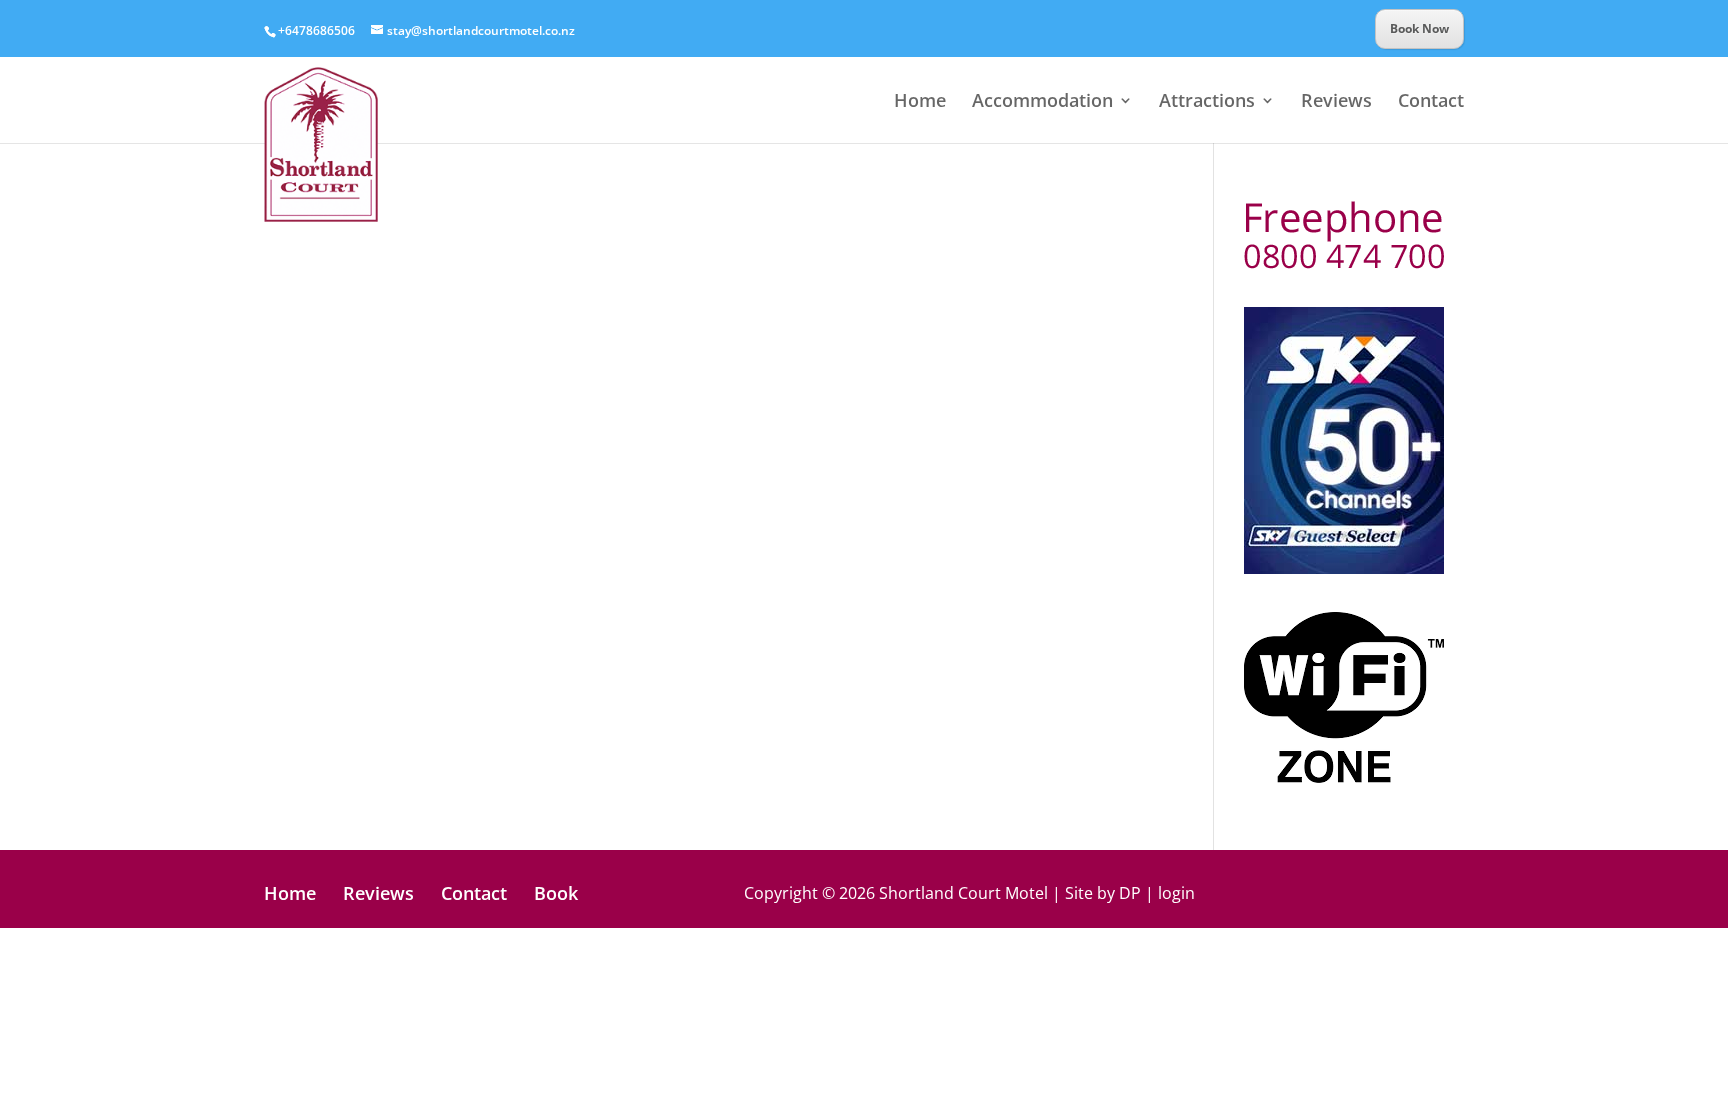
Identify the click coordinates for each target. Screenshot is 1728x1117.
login (1176, 893)
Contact (1431, 102)
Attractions (1207, 102)
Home (920, 102)
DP (1130, 893)
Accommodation (1042, 102)
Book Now (1419, 28)
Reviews (1336, 102)
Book (556, 893)
